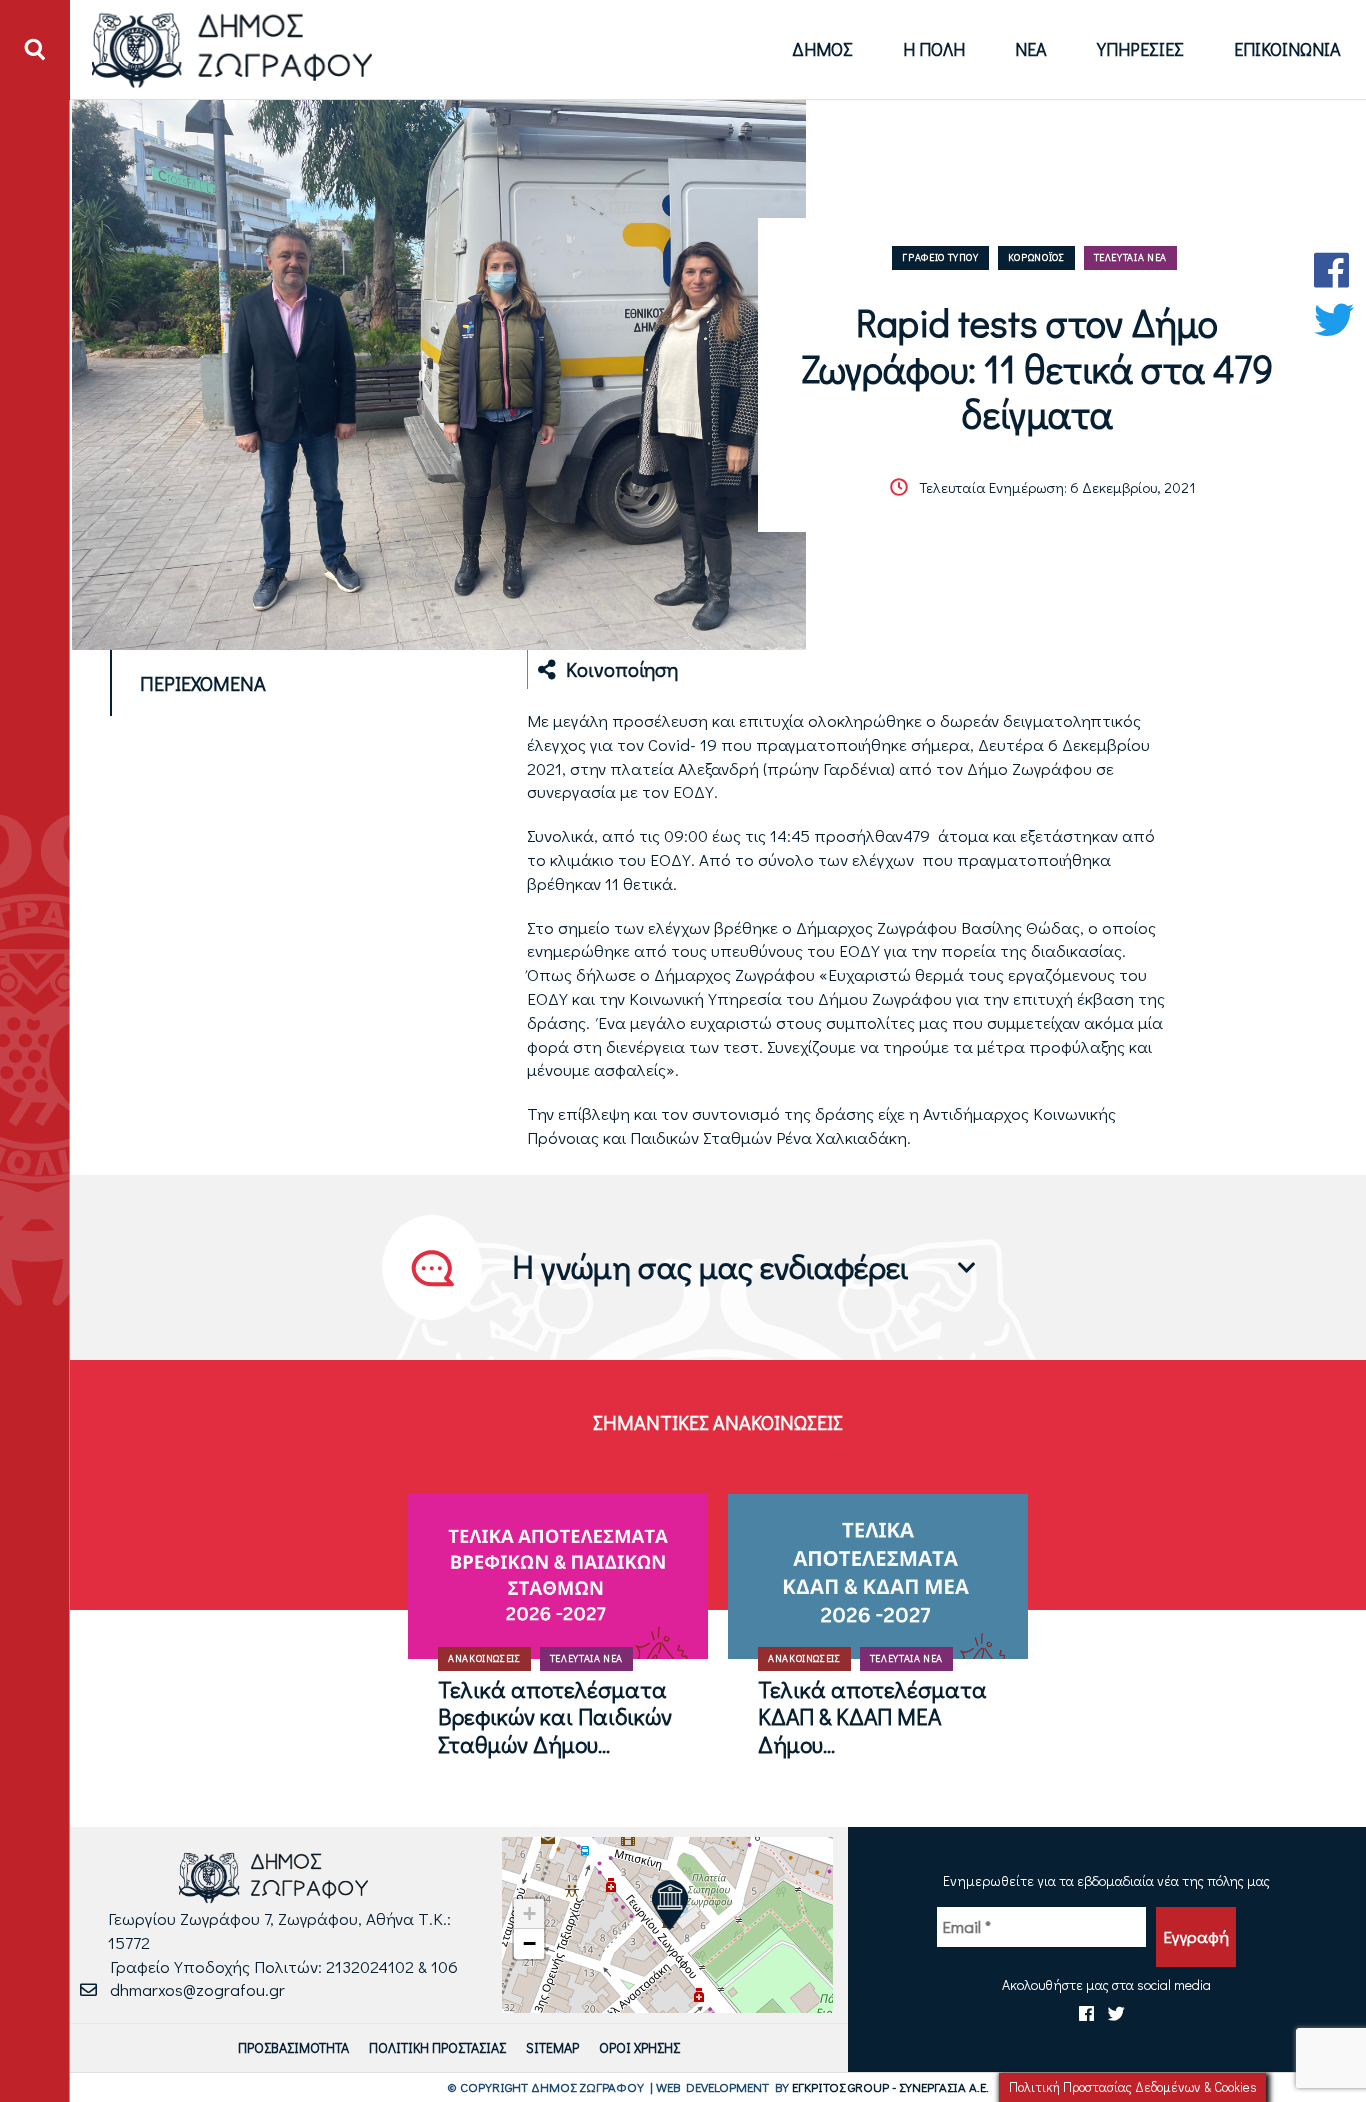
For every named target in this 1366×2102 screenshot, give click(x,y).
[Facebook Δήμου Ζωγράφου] (1334, 270)
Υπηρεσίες (1140, 49)
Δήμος (822, 49)
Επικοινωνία (1287, 49)
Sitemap (552, 2047)
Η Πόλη (934, 49)
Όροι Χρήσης (639, 2047)
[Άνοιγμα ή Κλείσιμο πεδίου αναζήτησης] (35, 50)
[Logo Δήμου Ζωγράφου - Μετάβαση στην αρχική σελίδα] (232, 49)
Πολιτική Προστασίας (437, 2047)
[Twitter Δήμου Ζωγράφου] (1334, 320)
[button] (670, 1905)
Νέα (1031, 49)
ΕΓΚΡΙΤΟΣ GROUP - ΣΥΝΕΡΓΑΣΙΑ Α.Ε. (890, 2086)
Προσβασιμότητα (293, 2047)
